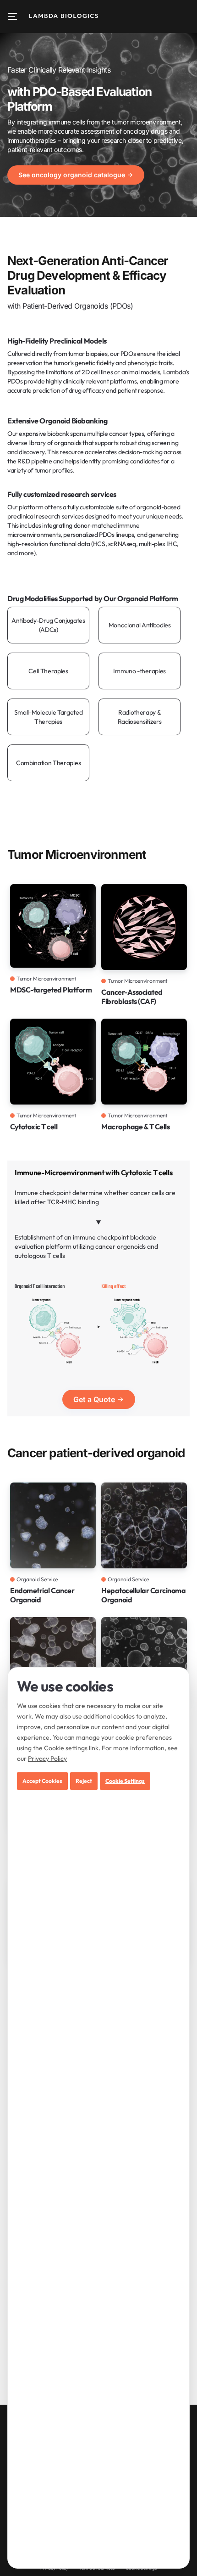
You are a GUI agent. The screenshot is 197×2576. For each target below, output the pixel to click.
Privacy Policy (47, 1759)
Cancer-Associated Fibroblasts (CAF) (132, 997)
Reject (84, 1781)
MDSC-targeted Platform (51, 990)
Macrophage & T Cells (135, 1127)
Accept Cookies (42, 1781)
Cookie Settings (125, 1781)
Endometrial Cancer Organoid (42, 1595)
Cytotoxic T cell (34, 1127)
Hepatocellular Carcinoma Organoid (143, 1595)
